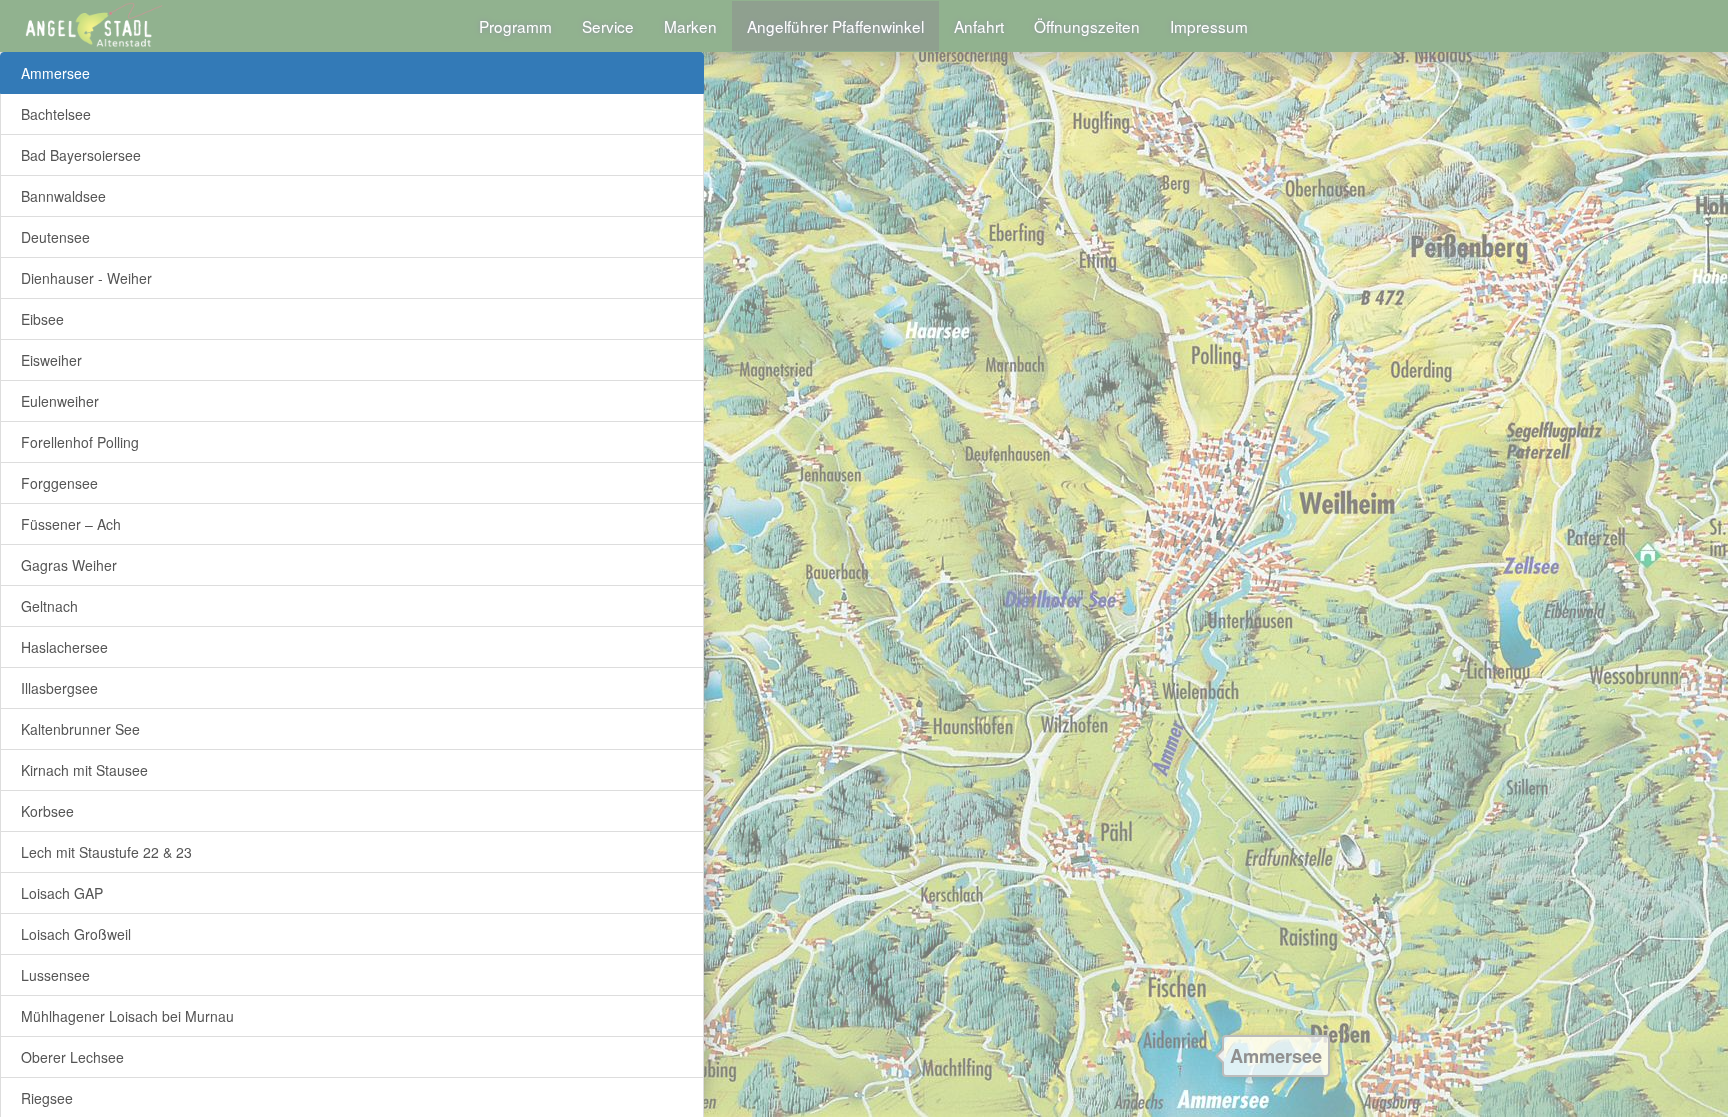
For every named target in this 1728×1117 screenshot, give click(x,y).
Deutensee (55, 237)
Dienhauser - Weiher (86, 278)
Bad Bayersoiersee (81, 155)
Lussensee (55, 975)
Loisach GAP (62, 893)
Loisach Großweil (76, 934)
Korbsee (47, 811)
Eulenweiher (60, 401)
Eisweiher (51, 360)
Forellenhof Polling (80, 442)
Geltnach (49, 606)
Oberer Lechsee (72, 1057)
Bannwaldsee (63, 196)
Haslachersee (64, 647)
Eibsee (42, 319)
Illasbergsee (59, 688)
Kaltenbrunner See (80, 729)
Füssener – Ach (71, 524)
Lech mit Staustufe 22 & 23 (106, 852)
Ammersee (55, 73)
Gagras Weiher (69, 565)
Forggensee (59, 483)
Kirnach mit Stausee (84, 770)
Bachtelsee (56, 114)
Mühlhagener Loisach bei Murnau (127, 1016)
